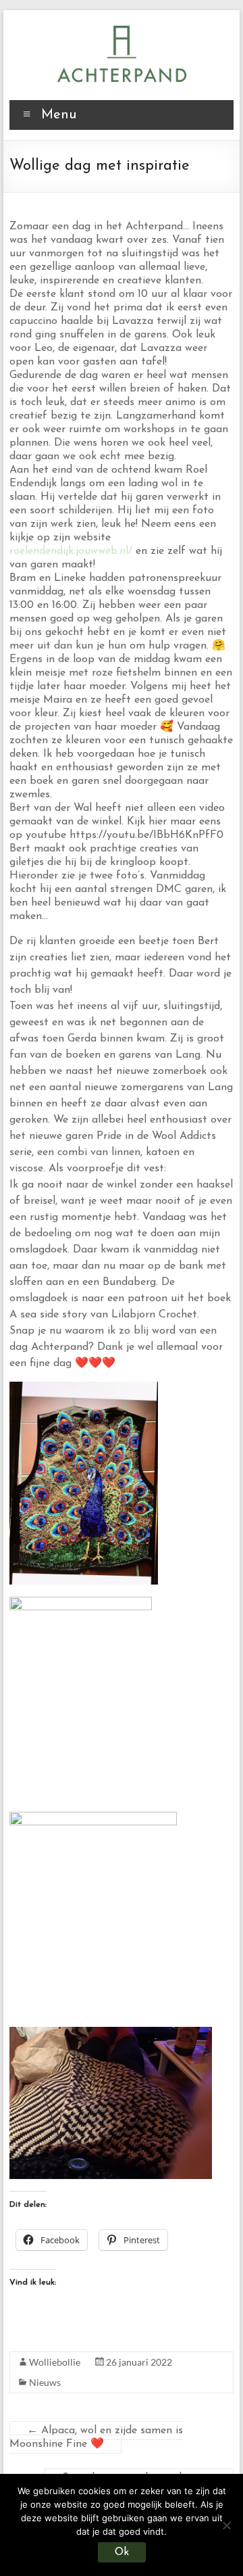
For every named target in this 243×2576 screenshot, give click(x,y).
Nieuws (45, 2382)
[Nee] (226, 2525)
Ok (122, 2552)
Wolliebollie (55, 2362)
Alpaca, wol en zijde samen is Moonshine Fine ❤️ (96, 2437)
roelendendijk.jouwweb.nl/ (71, 551)
